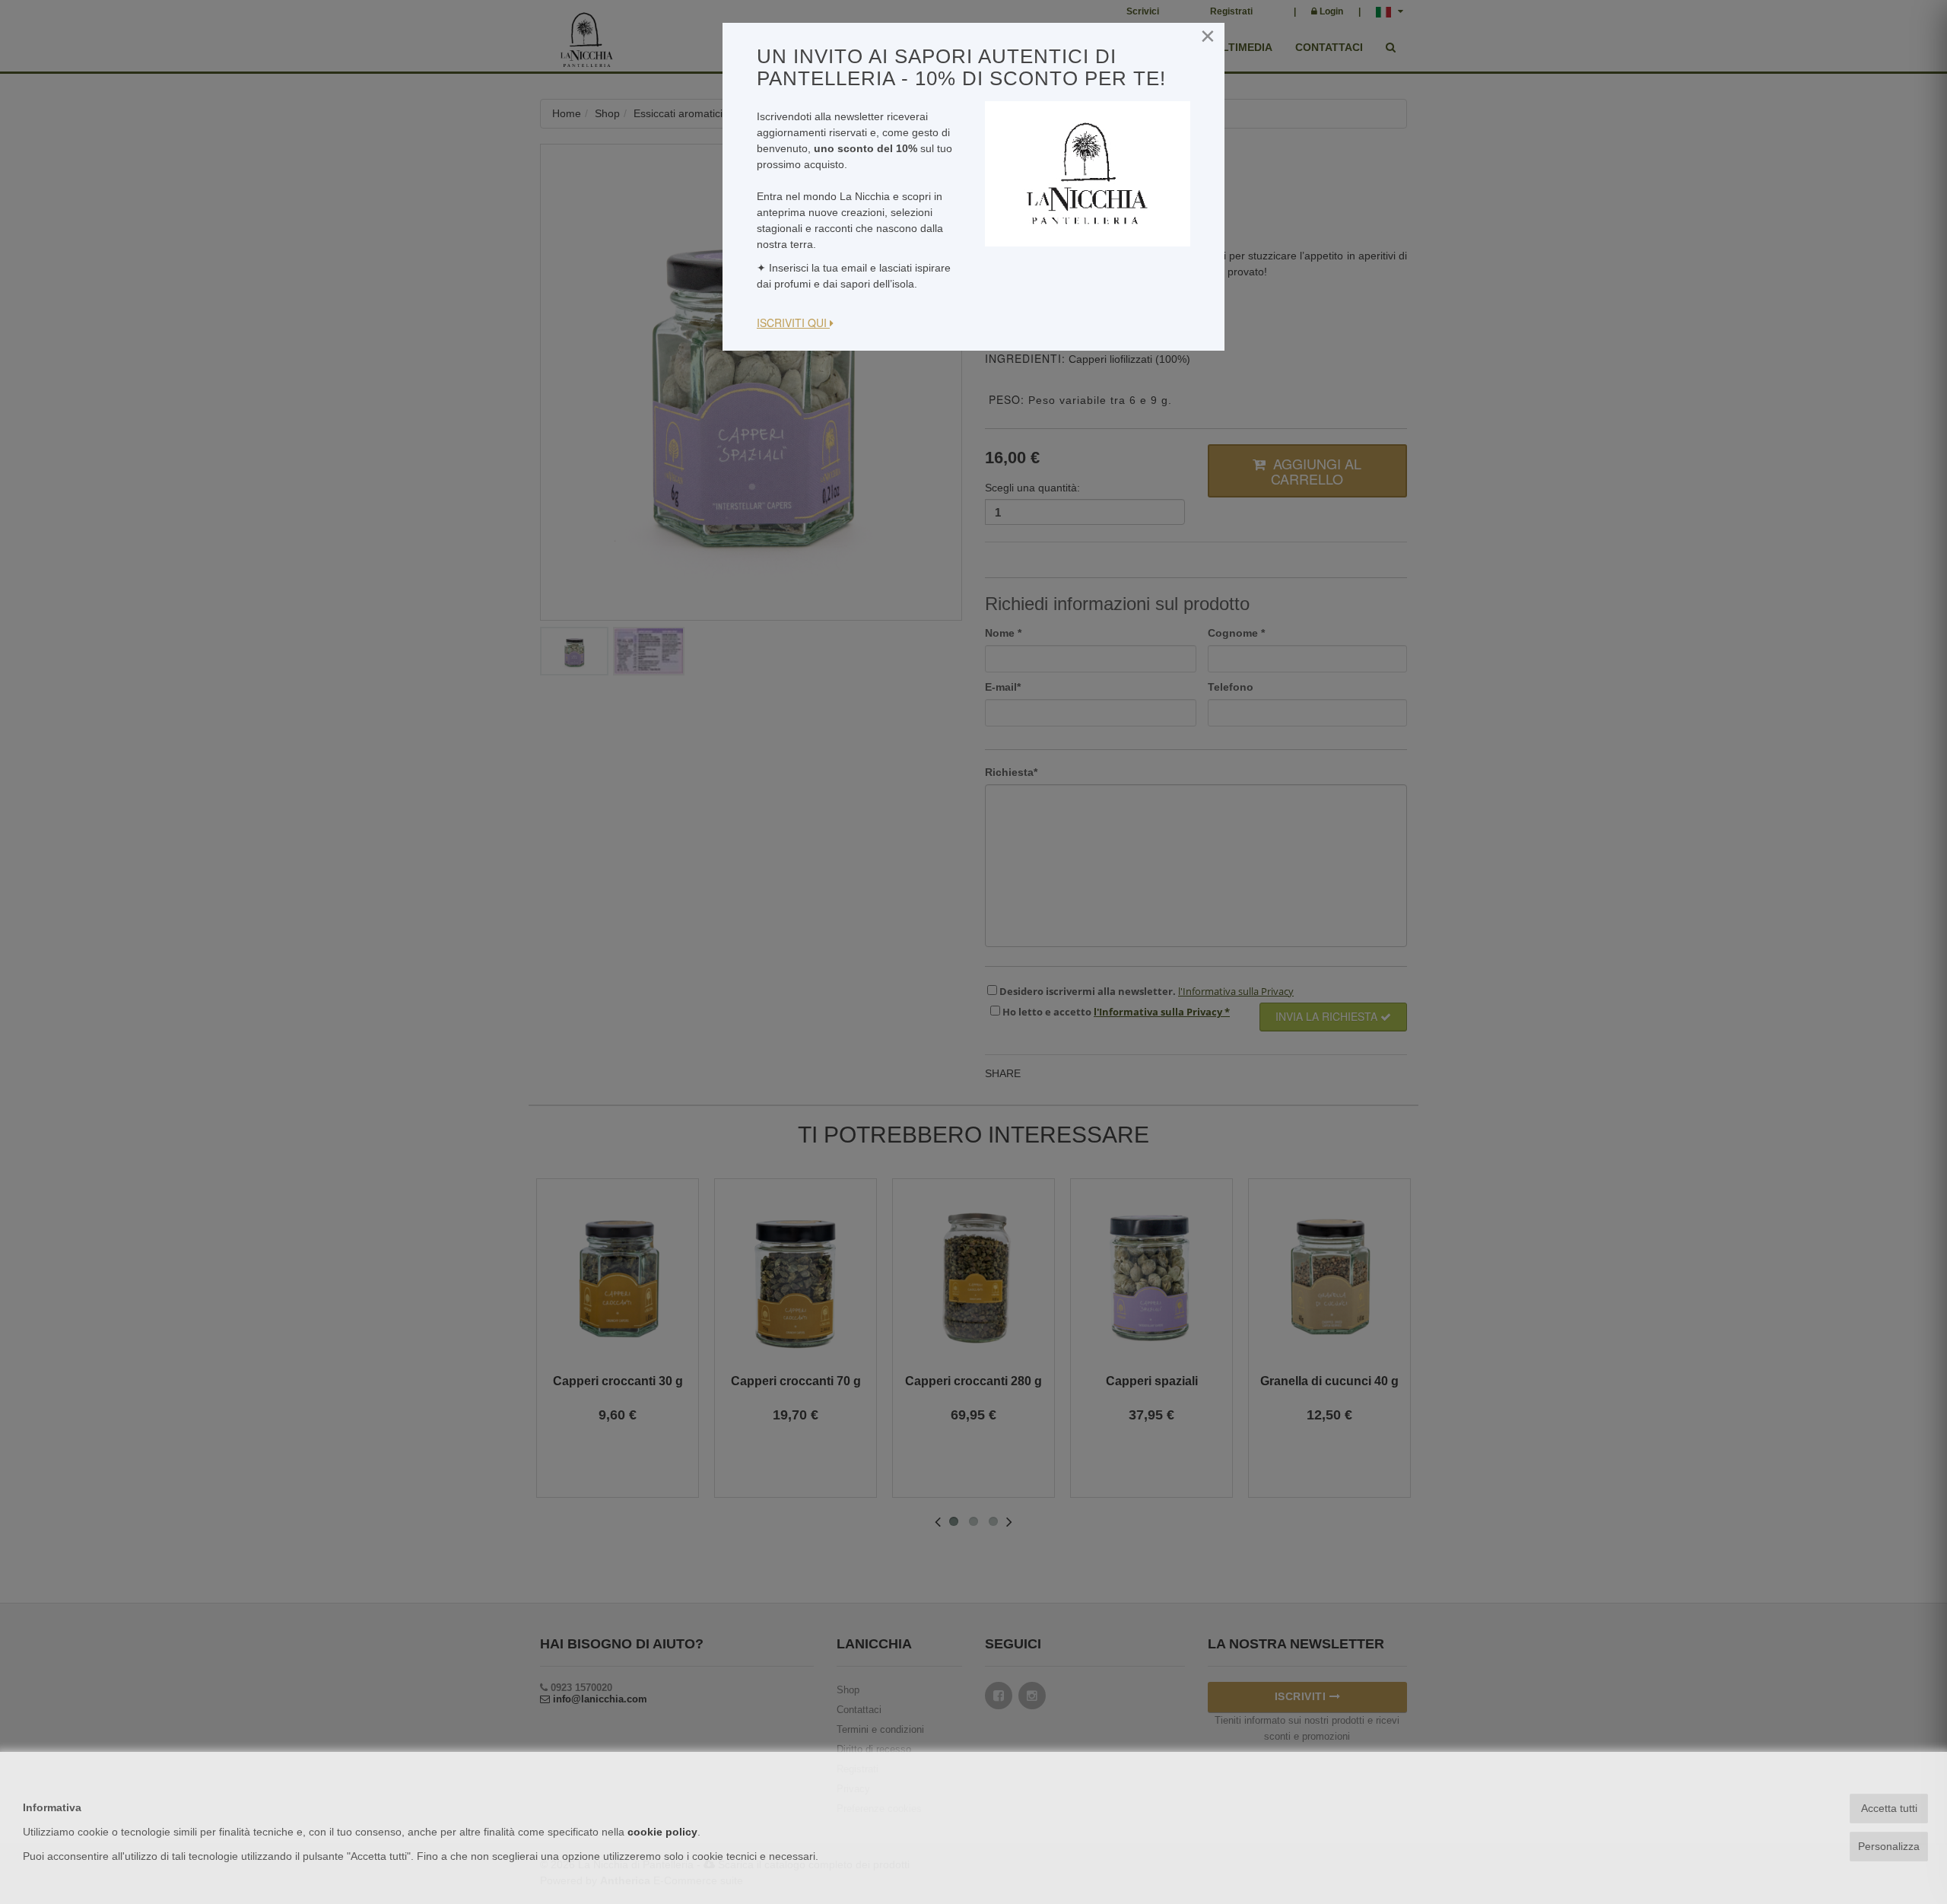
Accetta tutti (1889, 1808)
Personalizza (1889, 1846)
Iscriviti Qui (793, 323)
